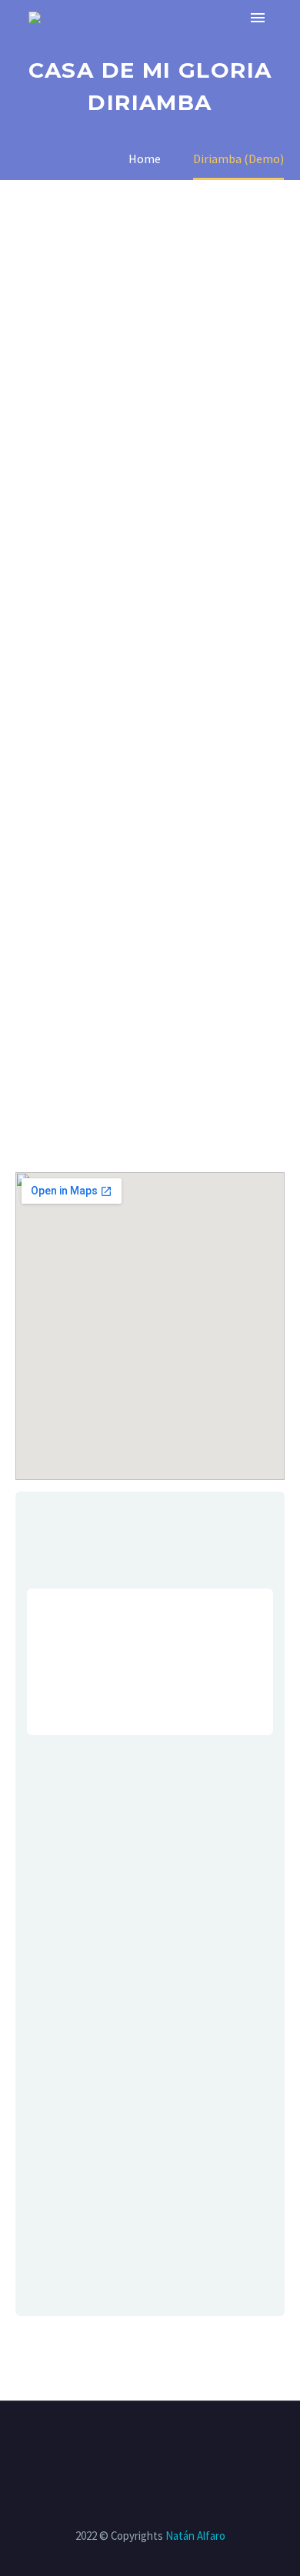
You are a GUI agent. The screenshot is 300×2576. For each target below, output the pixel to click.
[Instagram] (140, 2443)
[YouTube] (160, 2443)
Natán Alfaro (195, 2536)
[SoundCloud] (200, 2443)
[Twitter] (120, 2443)
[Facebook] (100, 2443)
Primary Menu (258, 18)
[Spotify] (180, 2443)
